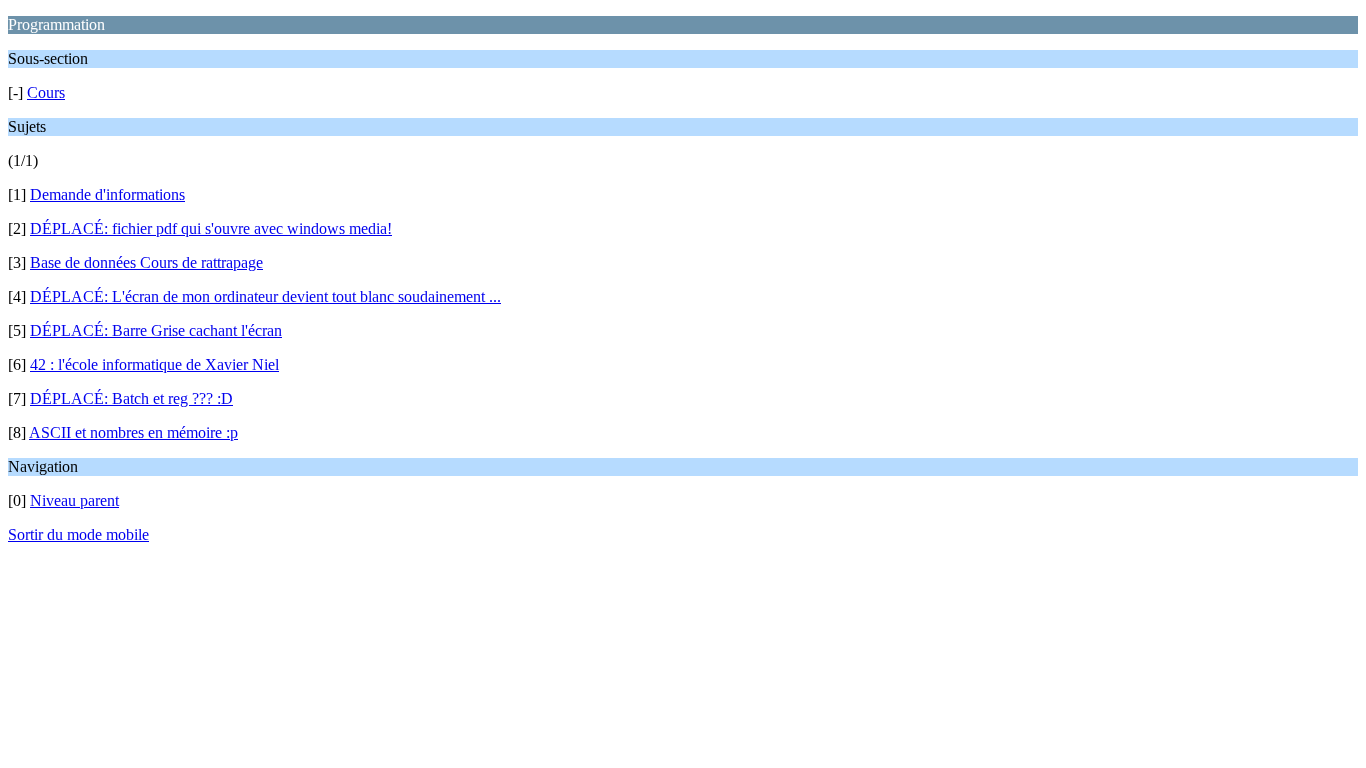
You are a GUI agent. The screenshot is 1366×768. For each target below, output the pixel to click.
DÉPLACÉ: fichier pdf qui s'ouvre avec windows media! (211, 228)
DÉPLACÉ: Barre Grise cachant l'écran (156, 330)
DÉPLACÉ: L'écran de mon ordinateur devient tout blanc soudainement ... (265, 296)
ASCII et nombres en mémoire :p (133, 432)
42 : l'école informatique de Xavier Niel (154, 364)
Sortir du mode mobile (78, 534)
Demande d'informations (107, 194)
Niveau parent (74, 500)
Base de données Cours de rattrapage (146, 262)
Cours (46, 92)
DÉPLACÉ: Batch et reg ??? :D (131, 398)
